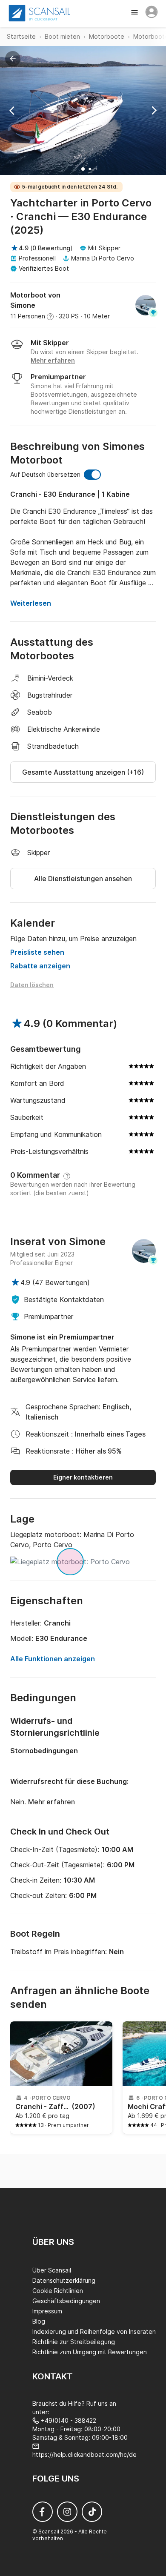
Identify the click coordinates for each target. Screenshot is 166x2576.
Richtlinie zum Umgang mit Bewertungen (90, 2352)
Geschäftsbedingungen (66, 2301)
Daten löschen (32, 985)
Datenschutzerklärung (64, 2280)
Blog (39, 2321)
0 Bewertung (51, 248)
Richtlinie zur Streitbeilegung (74, 2342)
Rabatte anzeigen (40, 966)
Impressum (47, 2311)
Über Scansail (52, 2270)
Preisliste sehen (37, 952)
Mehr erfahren (52, 1802)
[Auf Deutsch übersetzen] (92, 475)
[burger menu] (135, 13)
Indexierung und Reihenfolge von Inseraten (94, 2331)
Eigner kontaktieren (83, 1477)
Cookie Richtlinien (58, 2291)
